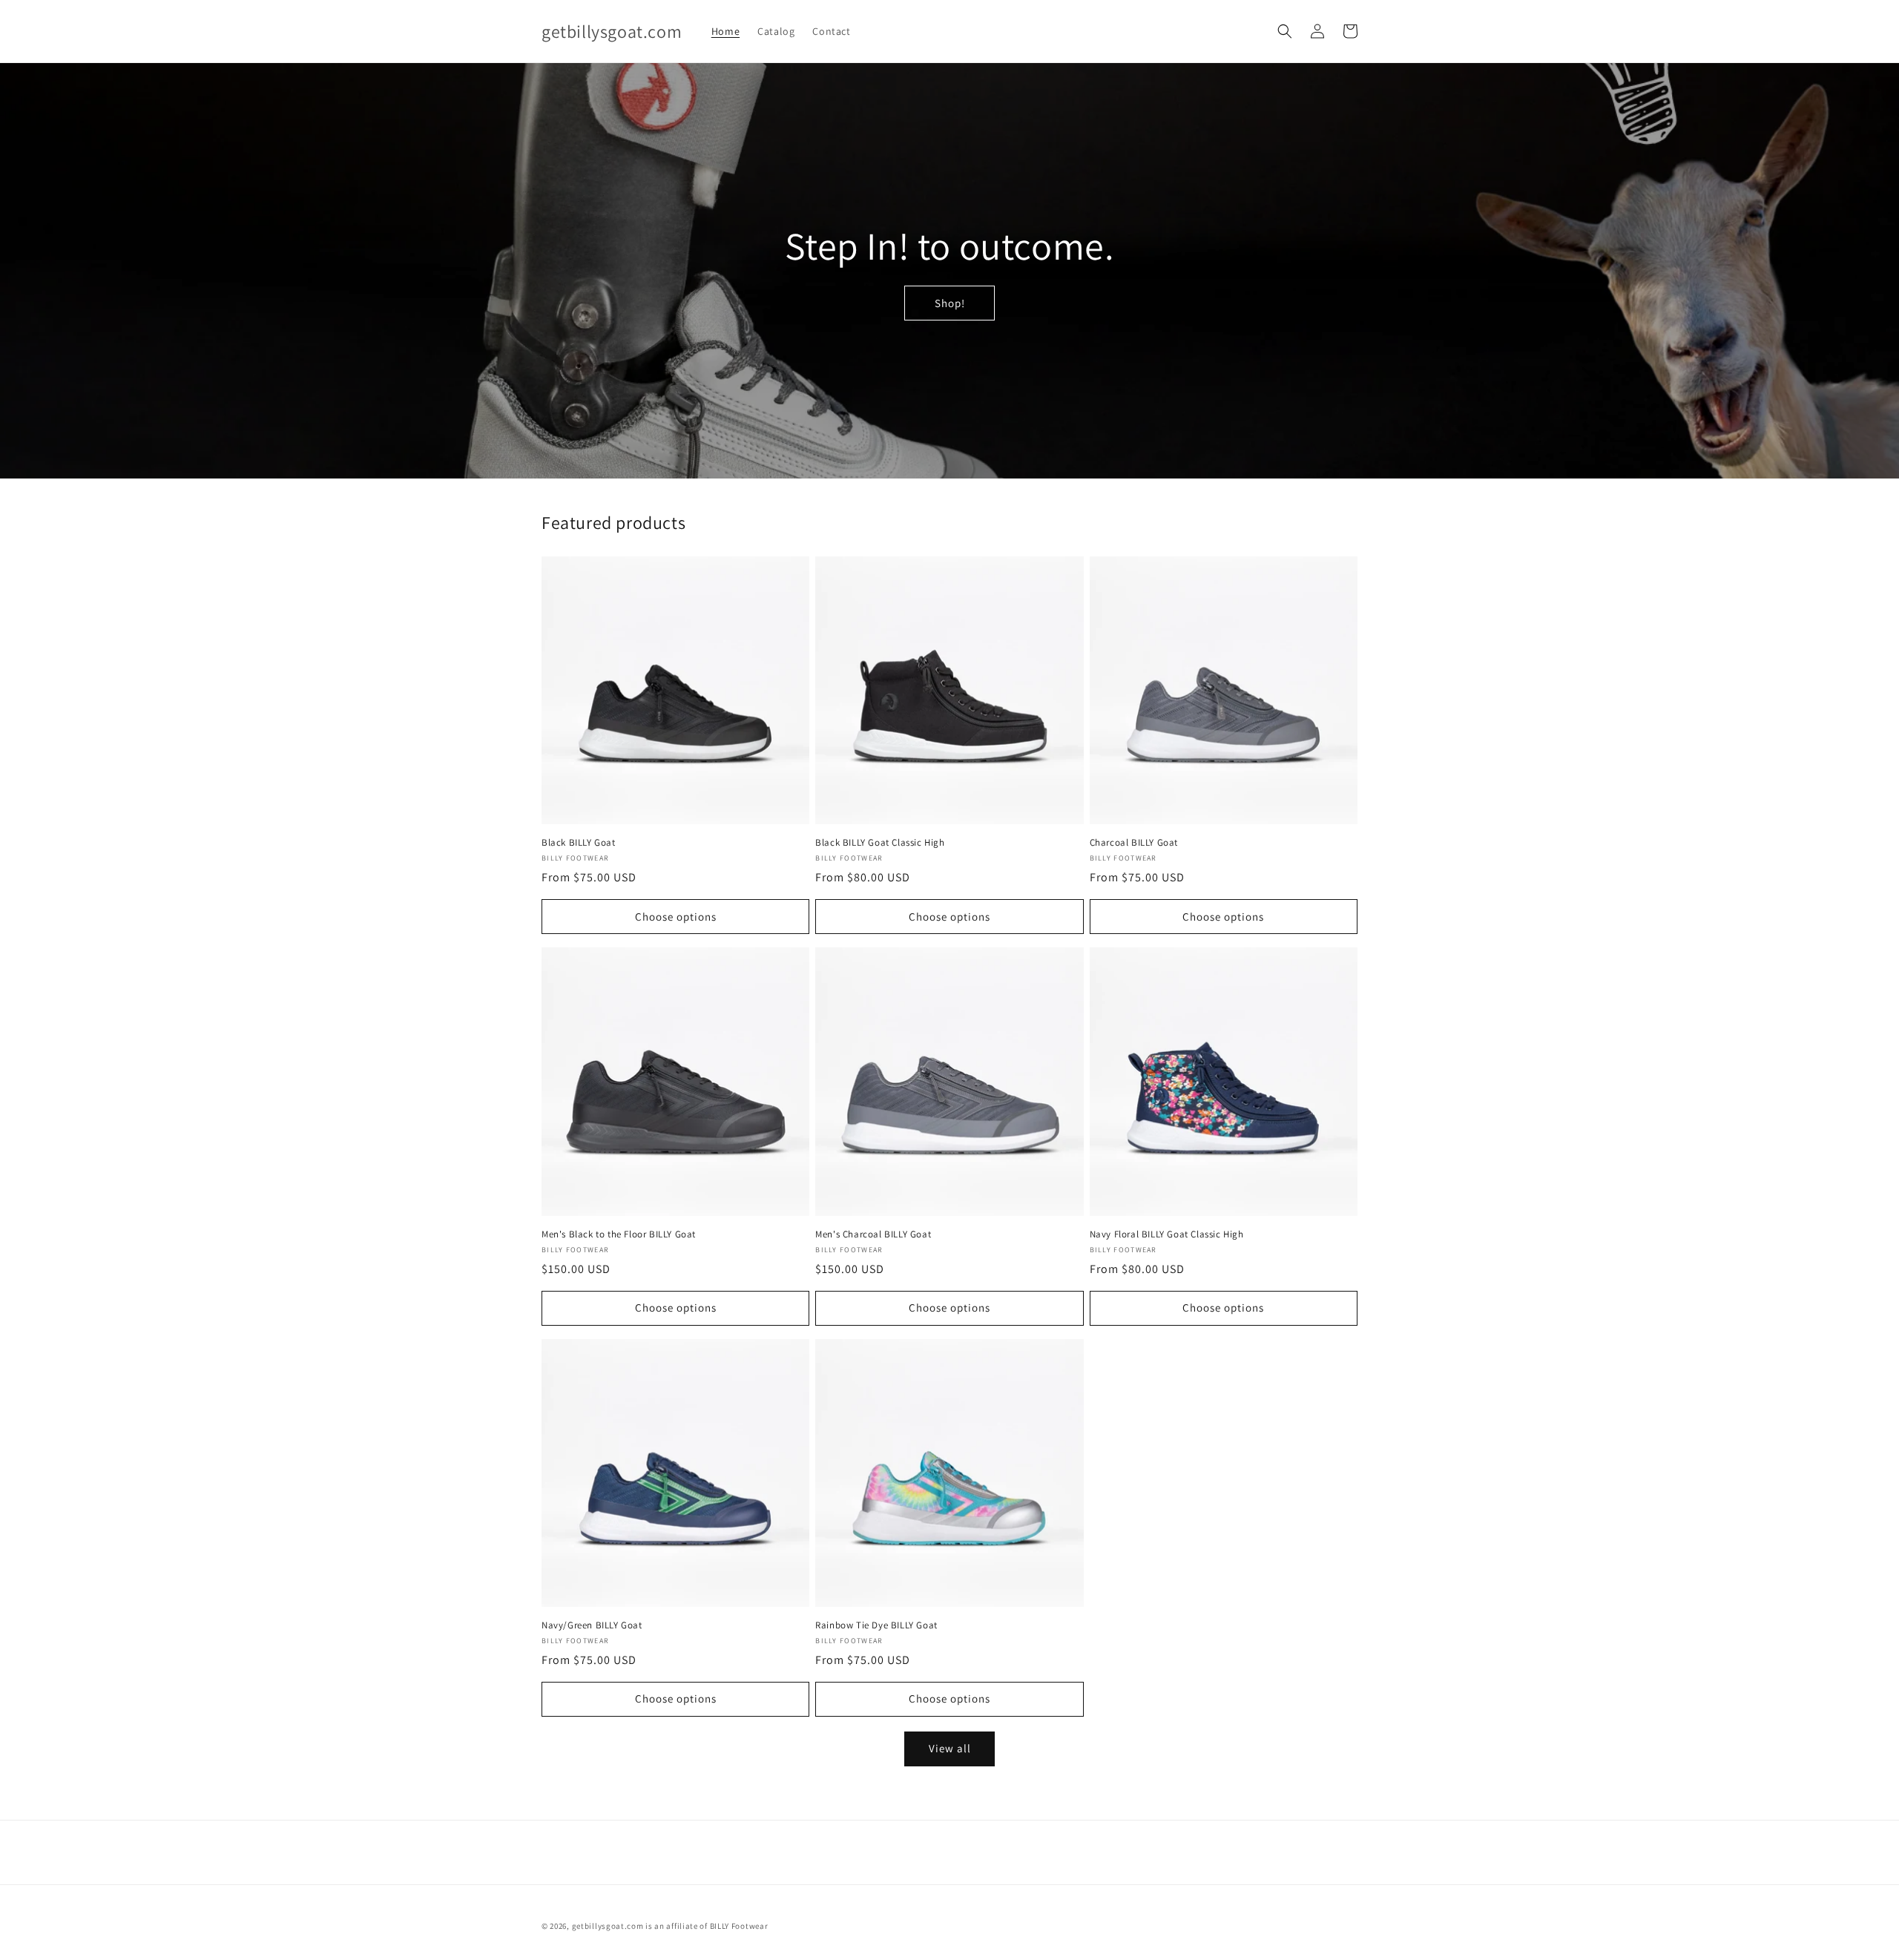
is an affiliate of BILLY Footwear (707, 1926)
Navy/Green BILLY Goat (592, 1625)
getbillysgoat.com (608, 1926)
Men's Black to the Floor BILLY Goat (619, 1234)
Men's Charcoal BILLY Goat (873, 1234)
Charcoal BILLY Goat (1134, 843)
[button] (1285, 31)
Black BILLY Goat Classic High (880, 843)
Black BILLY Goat (579, 843)
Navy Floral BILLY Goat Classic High (1167, 1234)
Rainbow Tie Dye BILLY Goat (876, 1625)
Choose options (676, 917)
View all (950, 1748)
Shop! (950, 303)
